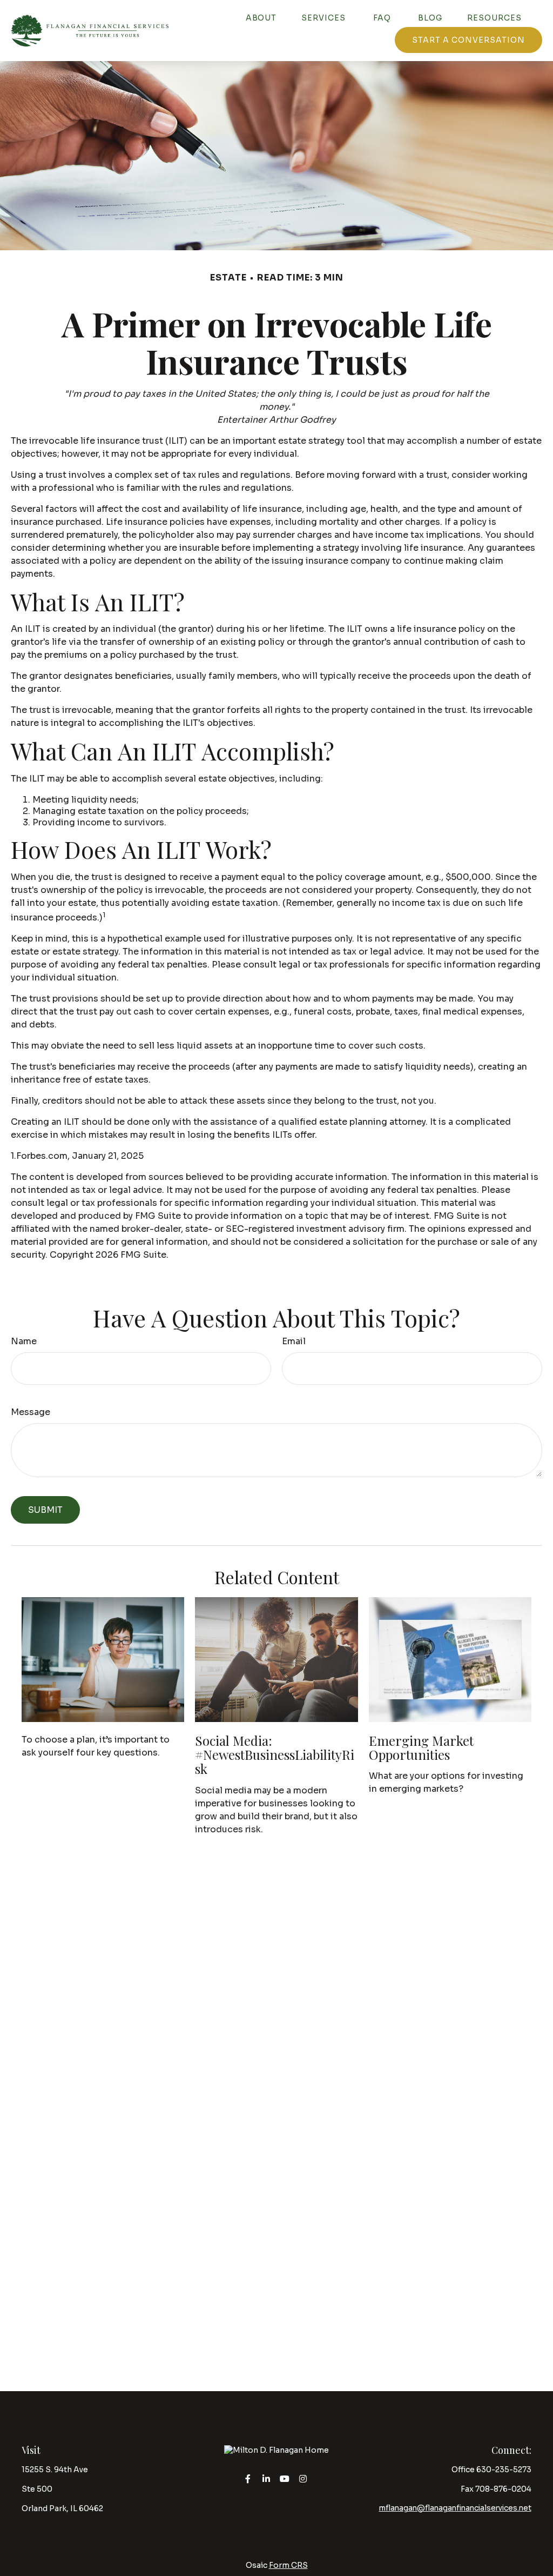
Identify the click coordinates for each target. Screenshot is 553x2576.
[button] (261, 18)
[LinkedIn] (267, 2478)
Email (294, 1341)
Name (24, 1341)
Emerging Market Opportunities (421, 1747)
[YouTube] (285, 2478)
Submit (45, 1510)
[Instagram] (303, 2478)
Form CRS (288, 2565)
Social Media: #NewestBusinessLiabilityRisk (275, 1755)
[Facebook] (248, 2478)
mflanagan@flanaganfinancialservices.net (455, 2508)
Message (31, 1412)
